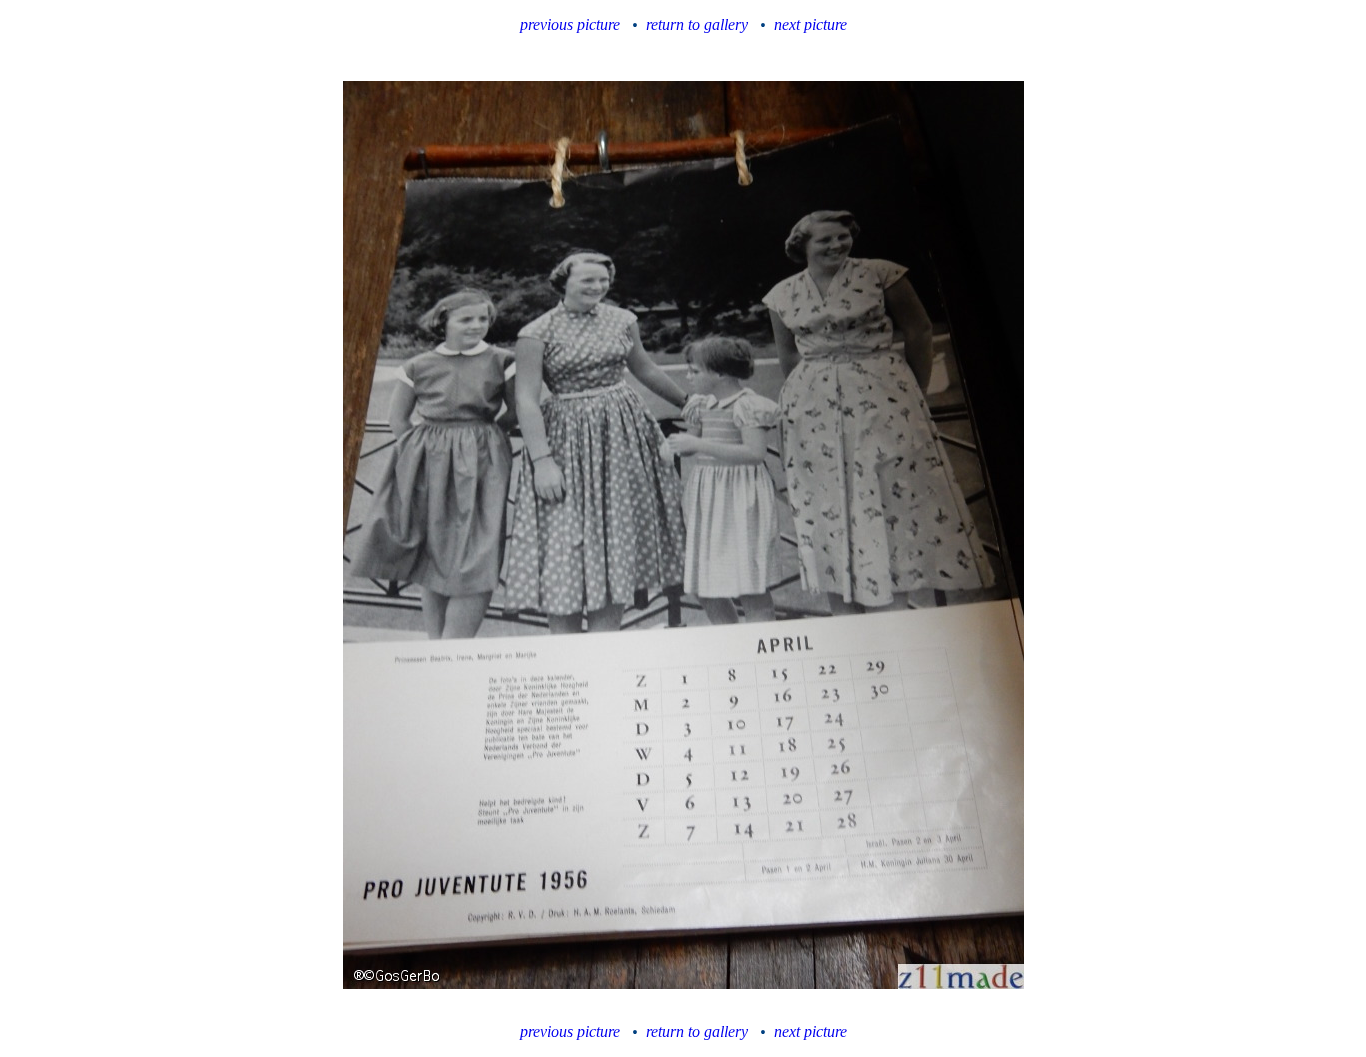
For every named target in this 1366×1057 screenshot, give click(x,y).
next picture (810, 24)
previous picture (570, 24)
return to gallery (697, 24)
